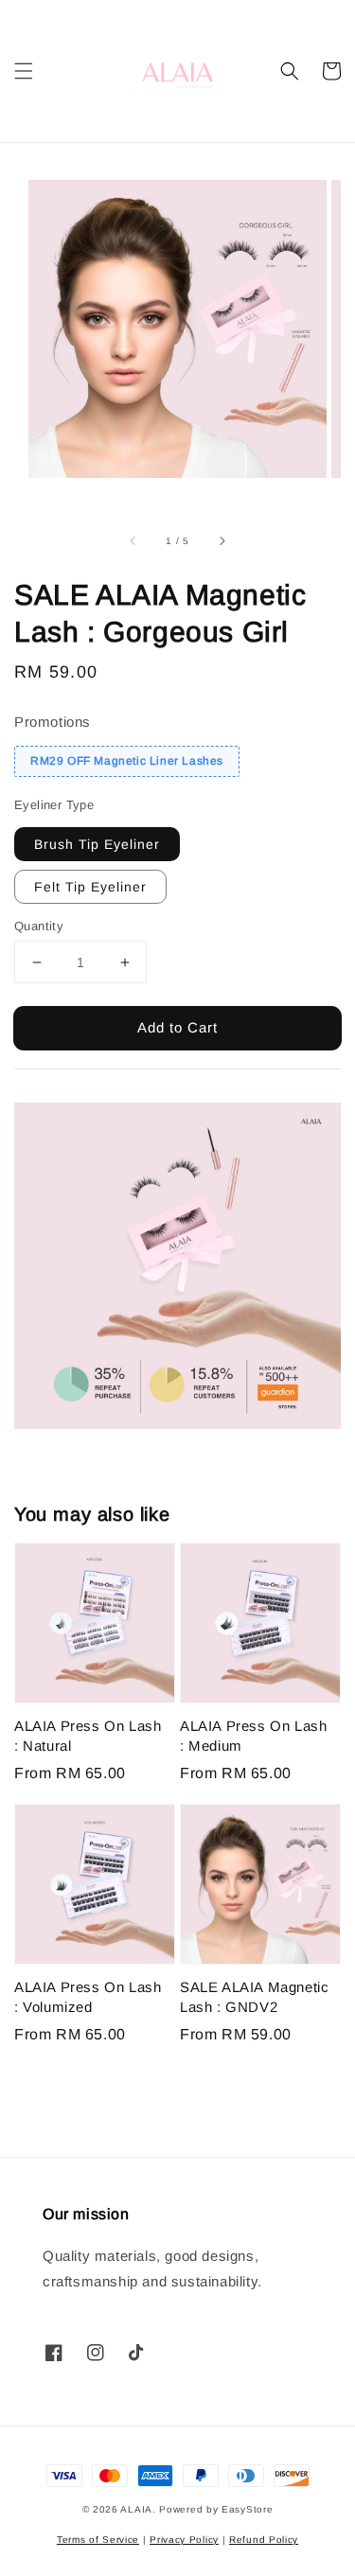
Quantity (39, 926)
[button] (24, 71)
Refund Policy (264, 2540)
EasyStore (247, 2509)
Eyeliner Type (54, 805)
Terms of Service (98, 2540)
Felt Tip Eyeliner (90, 887)
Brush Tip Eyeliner (97, 844)
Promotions (53, 722)
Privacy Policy (184, 2540)
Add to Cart (177, 1027)
